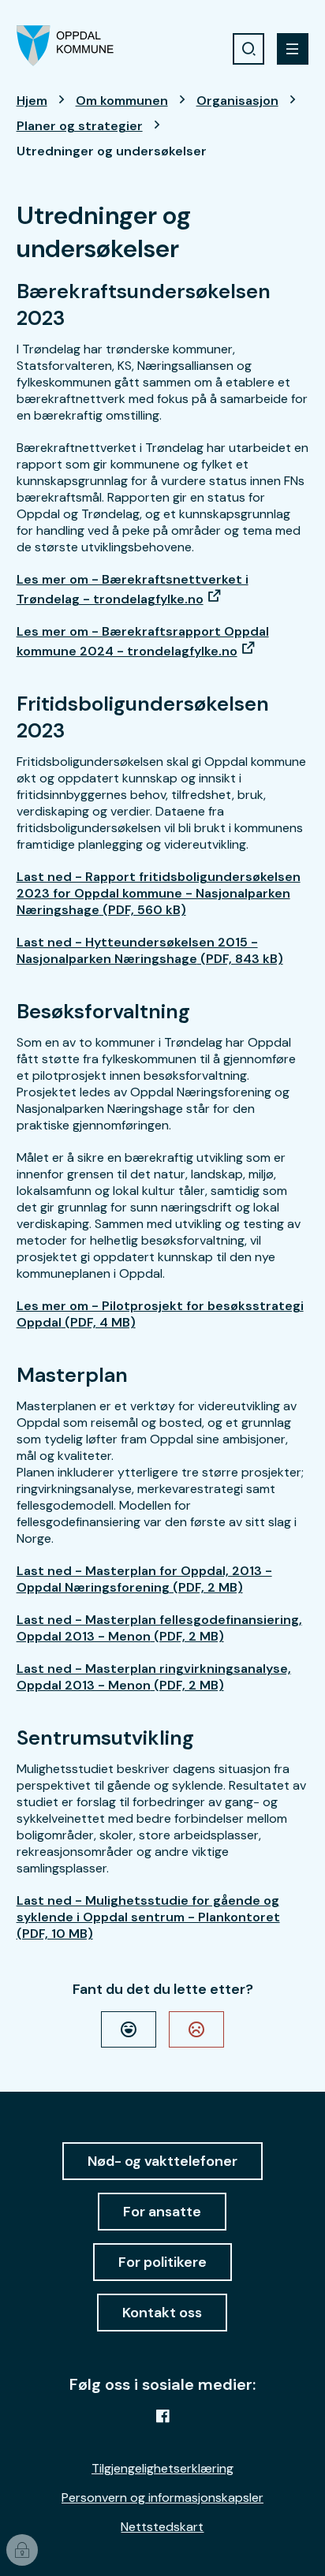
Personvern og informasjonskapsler (162, 2498)
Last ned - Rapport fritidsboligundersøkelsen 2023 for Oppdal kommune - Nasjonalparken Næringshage (159, 893)
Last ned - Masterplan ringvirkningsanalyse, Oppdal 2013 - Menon (154, 1677)
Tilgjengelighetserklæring (162, 2468)
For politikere (162, 2262)
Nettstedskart (162, 2527)
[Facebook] (162, 2416)
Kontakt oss (162, 2313)
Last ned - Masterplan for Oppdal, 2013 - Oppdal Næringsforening (144, 1579)
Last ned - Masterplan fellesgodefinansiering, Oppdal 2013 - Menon (159, 1628)
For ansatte (162, 2212)
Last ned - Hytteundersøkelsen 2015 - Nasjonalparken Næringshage (150, 950)
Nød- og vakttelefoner (162, 2161)
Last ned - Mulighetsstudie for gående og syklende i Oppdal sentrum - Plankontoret (148, 1917)
